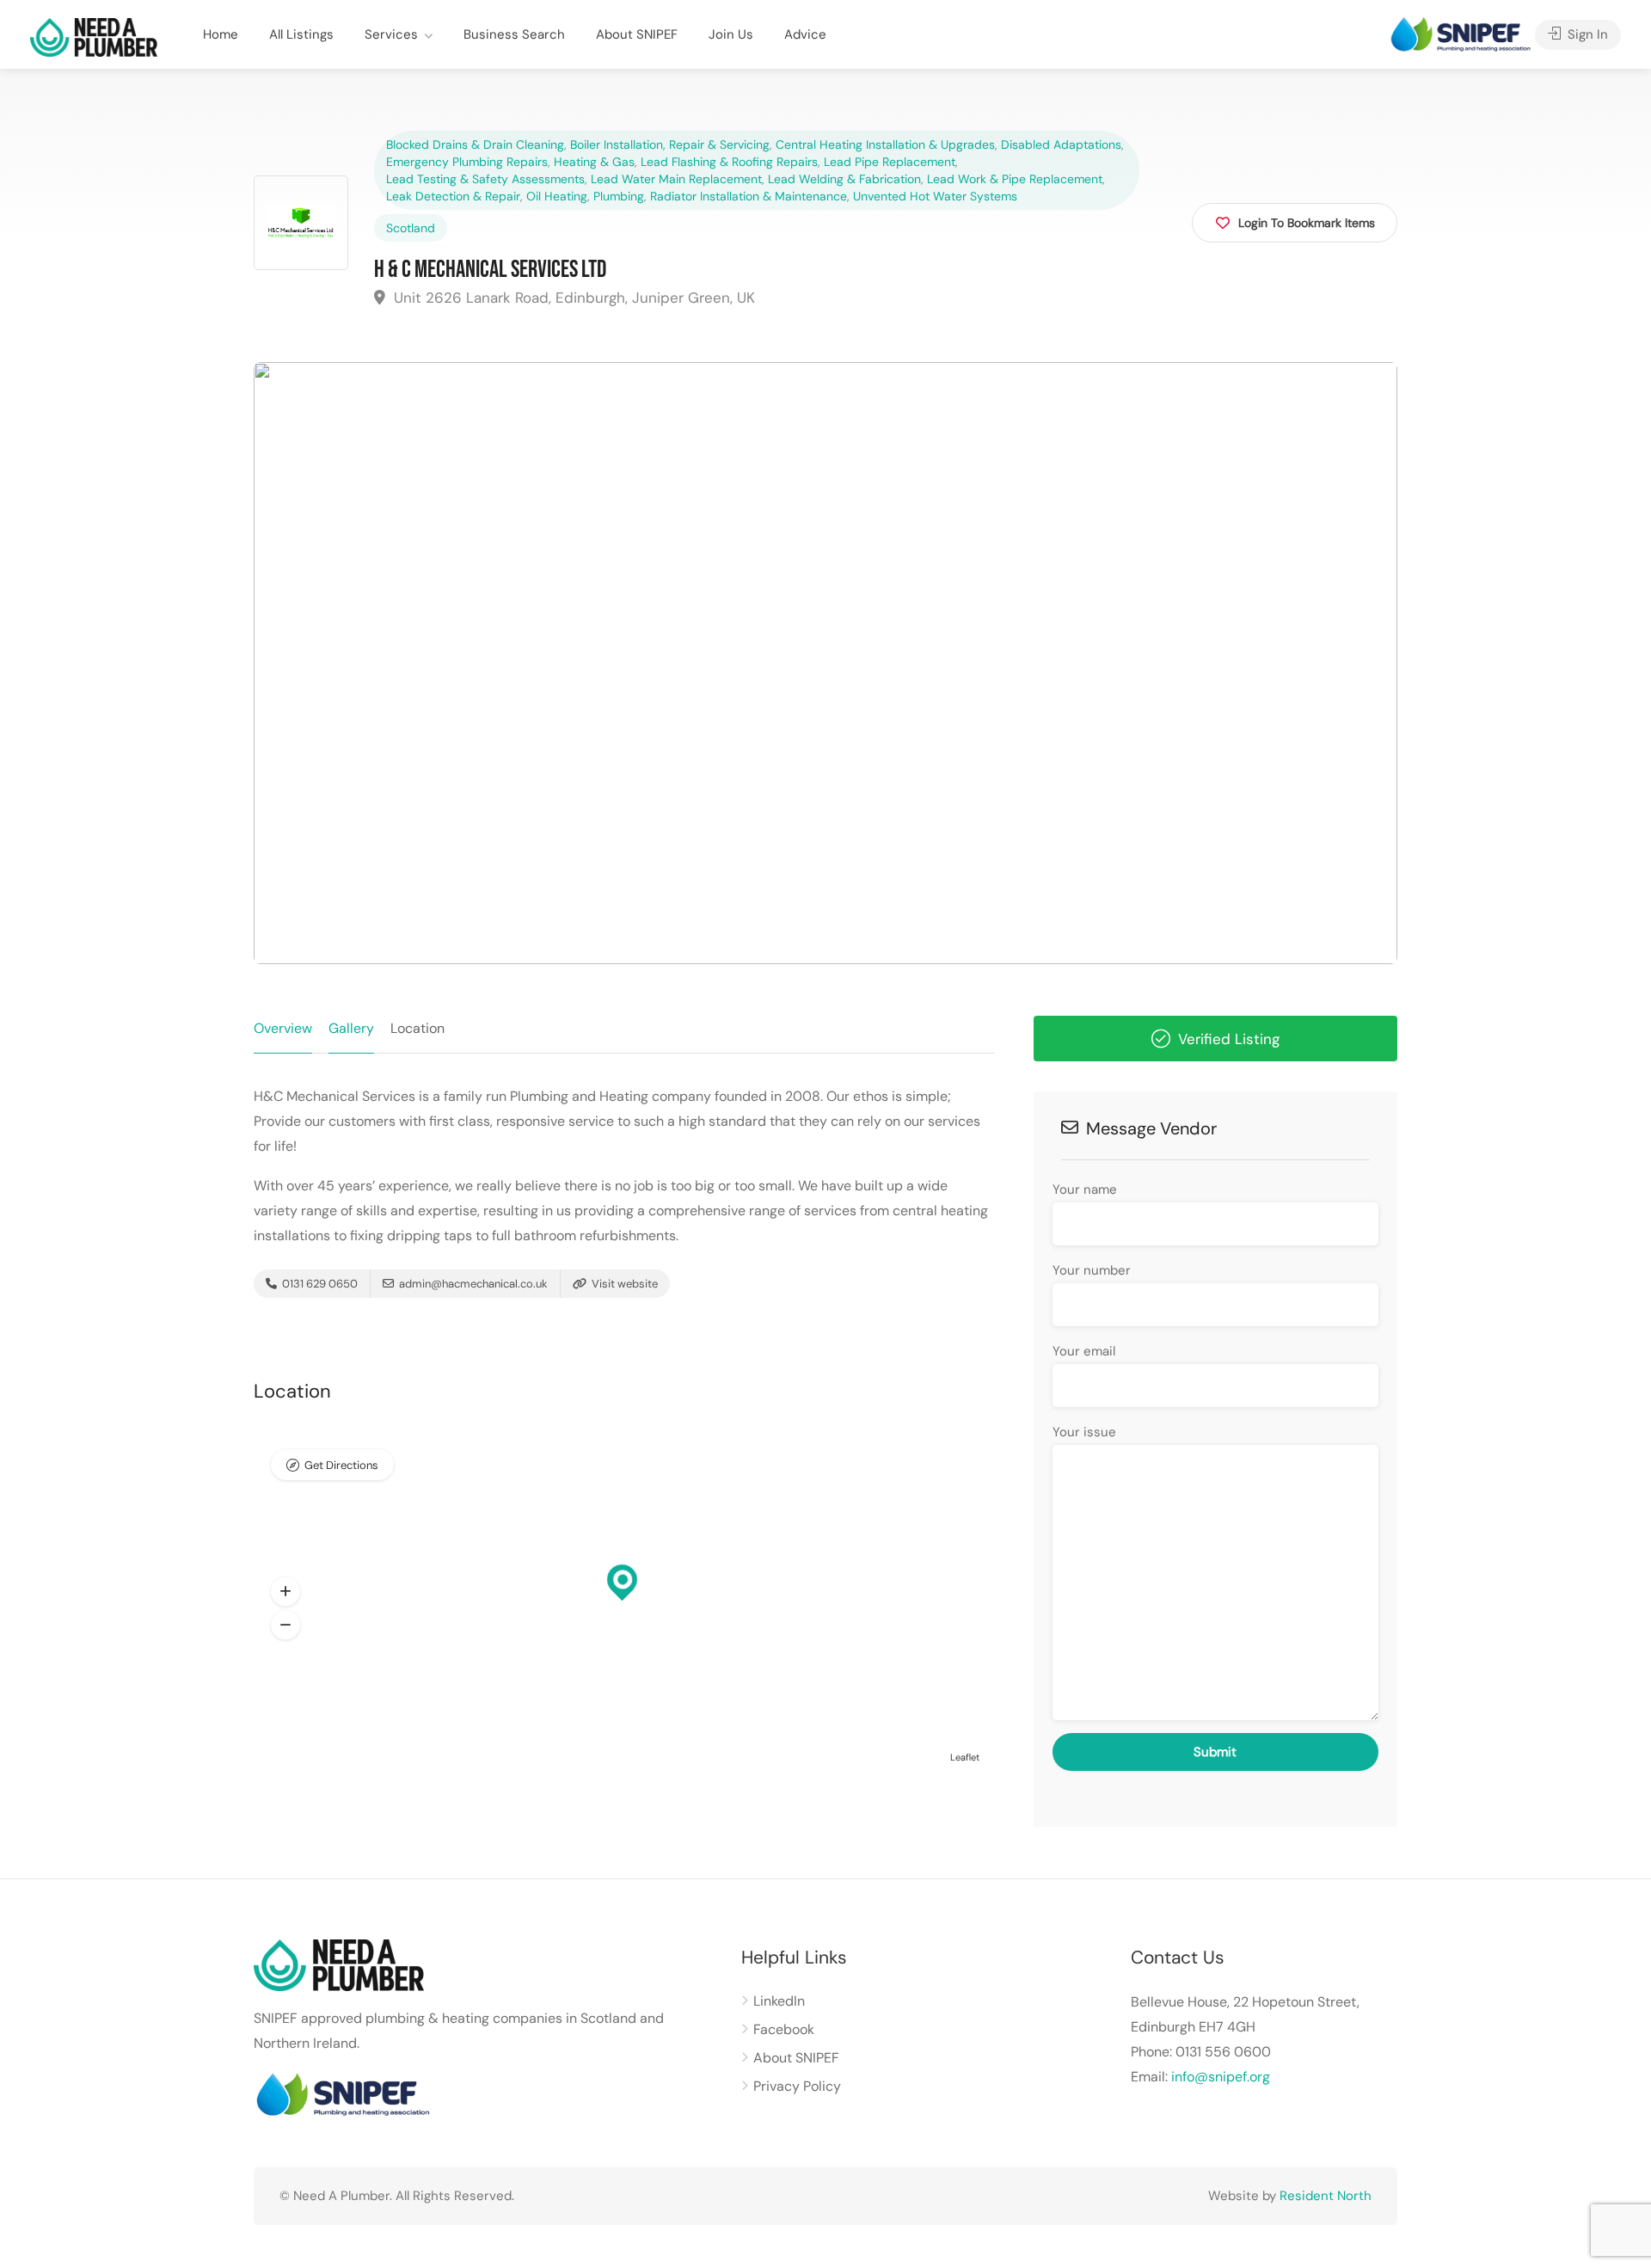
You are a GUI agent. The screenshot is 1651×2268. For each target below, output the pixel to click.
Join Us (731, 34)
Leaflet (965, 1757)
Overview (283, 1028)
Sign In (1586, 34)
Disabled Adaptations (1061, 144)
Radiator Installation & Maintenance (749, 196)
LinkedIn (779, 2001)
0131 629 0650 (319, 1284)
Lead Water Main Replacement (676, 179)
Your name (1085, 1189)
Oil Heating (557, 196)
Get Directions (341, 1465)
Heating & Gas (594, 162)
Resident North (1326, 2196)
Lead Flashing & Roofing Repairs (729, 162)
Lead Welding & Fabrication (844, 179)
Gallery (351, 1028)
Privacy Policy (797, 2086)
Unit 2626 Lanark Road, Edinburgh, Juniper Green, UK (572, 298)
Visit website (623, 1284)
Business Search (514, 34)
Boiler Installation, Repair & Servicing (670, 144)
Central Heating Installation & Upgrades (885, 144)
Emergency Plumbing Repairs (467, 162)
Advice (805, 34)
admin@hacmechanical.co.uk (473, 1284)
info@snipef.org (1221, 2077)
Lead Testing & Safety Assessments (485, 179)
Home (221, 34)
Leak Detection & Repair (453, 196)
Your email (1084, 1351)
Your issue (1084, 1432)
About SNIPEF (637, 34)
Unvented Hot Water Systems (935, 196)
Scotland (411, 228)
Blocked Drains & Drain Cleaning (475, 144)
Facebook (784, 2029)
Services (391, 34)
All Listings (301, 34)
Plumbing (619, 196)
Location (417, 1028)
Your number (1092, 1270)
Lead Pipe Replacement (890, 162)
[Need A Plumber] (94, 37)
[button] (285, 1592)
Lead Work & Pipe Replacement (1015, 179)
